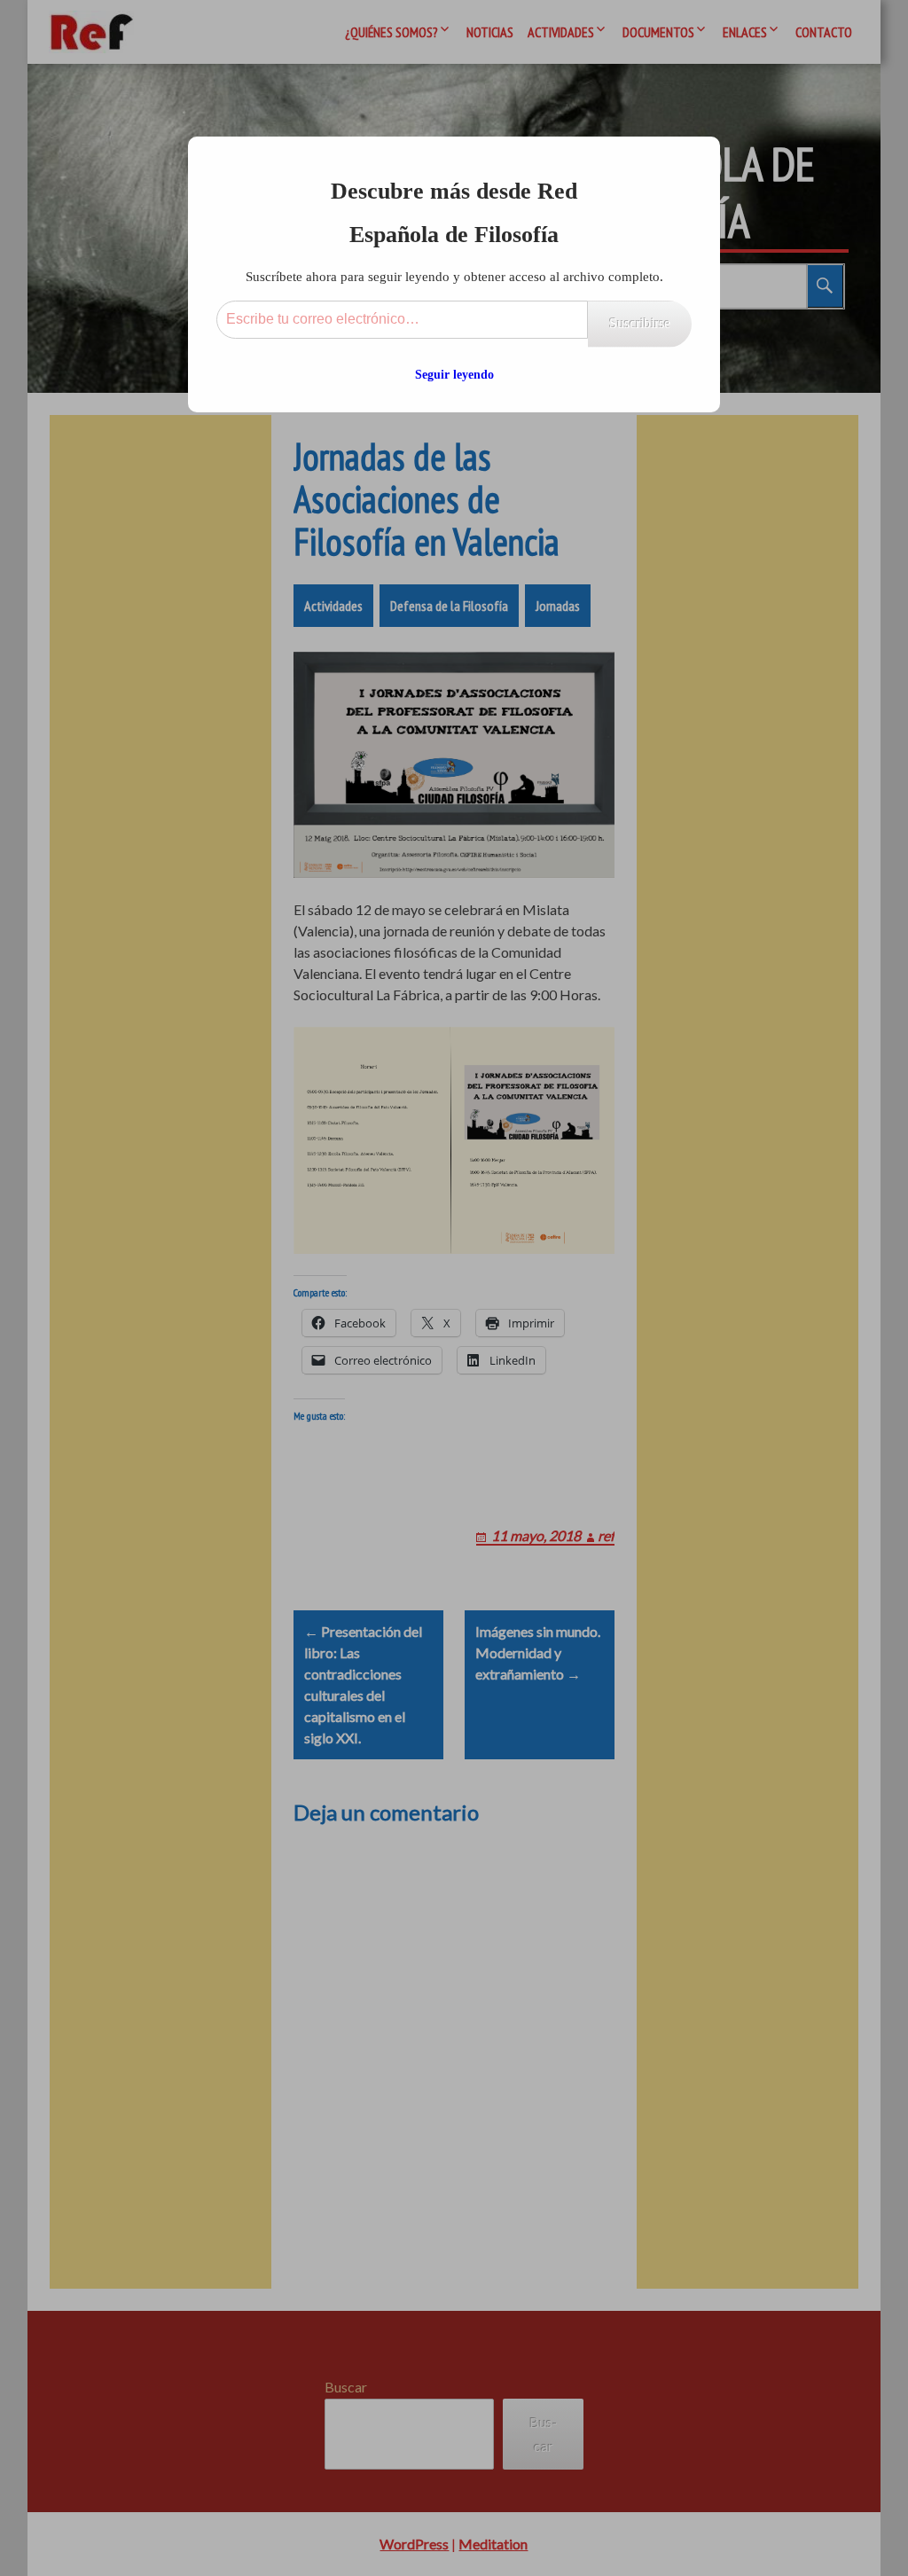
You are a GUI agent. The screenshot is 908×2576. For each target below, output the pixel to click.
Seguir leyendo (454, 375)
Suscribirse (640, 323)
